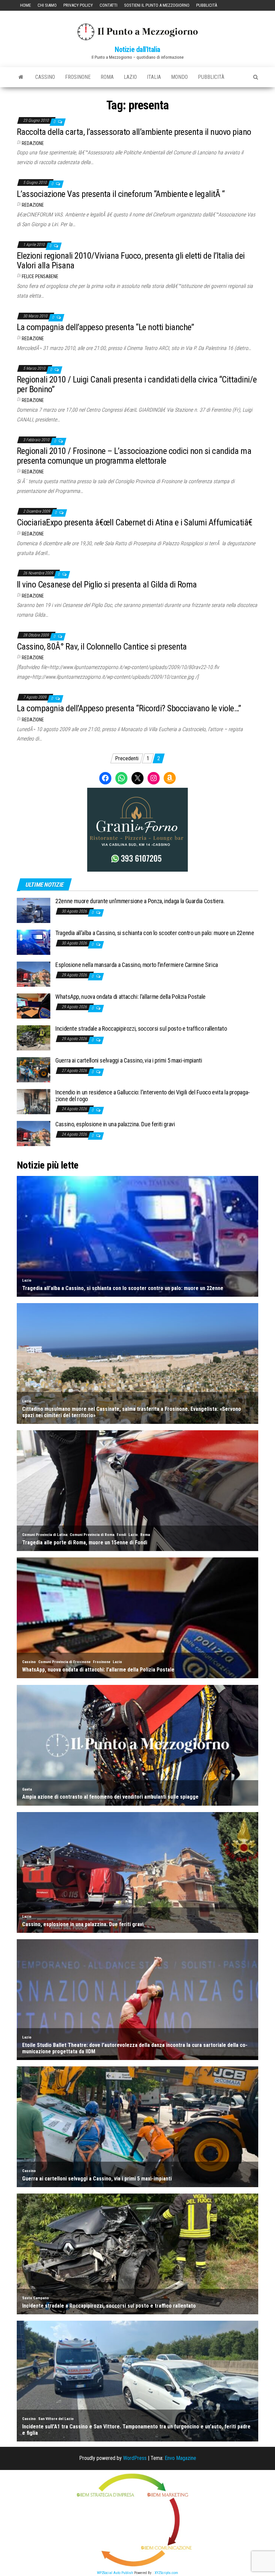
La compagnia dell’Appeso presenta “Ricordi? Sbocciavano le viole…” (129, 708)
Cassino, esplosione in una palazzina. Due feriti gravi (115, 1124)
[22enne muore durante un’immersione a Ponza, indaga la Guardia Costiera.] (34, 910)
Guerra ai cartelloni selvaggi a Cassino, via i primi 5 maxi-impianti (129, 1060)
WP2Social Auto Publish (115, 2573)
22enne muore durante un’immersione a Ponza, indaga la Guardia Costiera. (140, 901)
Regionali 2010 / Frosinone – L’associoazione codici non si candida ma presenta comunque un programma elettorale (134, 456)
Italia (154, 77)
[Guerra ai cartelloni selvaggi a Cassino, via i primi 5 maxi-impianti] (34, 1069)
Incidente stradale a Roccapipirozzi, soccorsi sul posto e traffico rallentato (141, 1028)
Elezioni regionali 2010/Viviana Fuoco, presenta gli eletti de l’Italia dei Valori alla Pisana (131, 261)
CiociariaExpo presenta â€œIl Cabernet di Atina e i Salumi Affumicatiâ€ (134, 522)
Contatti (108, 5)
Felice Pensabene (40, 276)
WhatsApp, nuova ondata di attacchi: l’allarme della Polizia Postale (130, 997)
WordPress (135, 2458)
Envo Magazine (180, 2458)
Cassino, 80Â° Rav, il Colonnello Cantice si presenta (102, 647)
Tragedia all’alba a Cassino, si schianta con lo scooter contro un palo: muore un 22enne (155, 933)
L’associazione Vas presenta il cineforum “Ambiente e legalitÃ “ (121, 194)
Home (25, 5)
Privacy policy (78, 5)
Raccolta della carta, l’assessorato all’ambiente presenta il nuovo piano (134, 132)
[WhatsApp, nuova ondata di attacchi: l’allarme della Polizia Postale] (34, 1005)
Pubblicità (207, 5)
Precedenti (127, 758)
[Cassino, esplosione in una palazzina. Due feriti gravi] (34, 1133)
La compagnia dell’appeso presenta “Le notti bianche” (105, 327)
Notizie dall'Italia (137, 49)
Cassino (45, 77)
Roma (107, 77)
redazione (33, 143)
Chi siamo (47, 5)
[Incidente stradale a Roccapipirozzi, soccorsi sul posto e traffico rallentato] (34, 1037)
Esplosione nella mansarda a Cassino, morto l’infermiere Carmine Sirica (137, 965)
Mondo (179, 77)
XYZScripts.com (166, 2573)
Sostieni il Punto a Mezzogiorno (157, 5)
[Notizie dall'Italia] (21, 77)
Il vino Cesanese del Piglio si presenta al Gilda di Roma (107, 584)
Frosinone (78, 77)
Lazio (130, 77)
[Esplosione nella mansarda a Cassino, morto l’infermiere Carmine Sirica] (34, 973)
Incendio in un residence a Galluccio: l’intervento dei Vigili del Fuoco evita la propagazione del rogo (153, 1096)
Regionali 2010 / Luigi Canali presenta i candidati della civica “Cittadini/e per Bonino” (137, 384)
